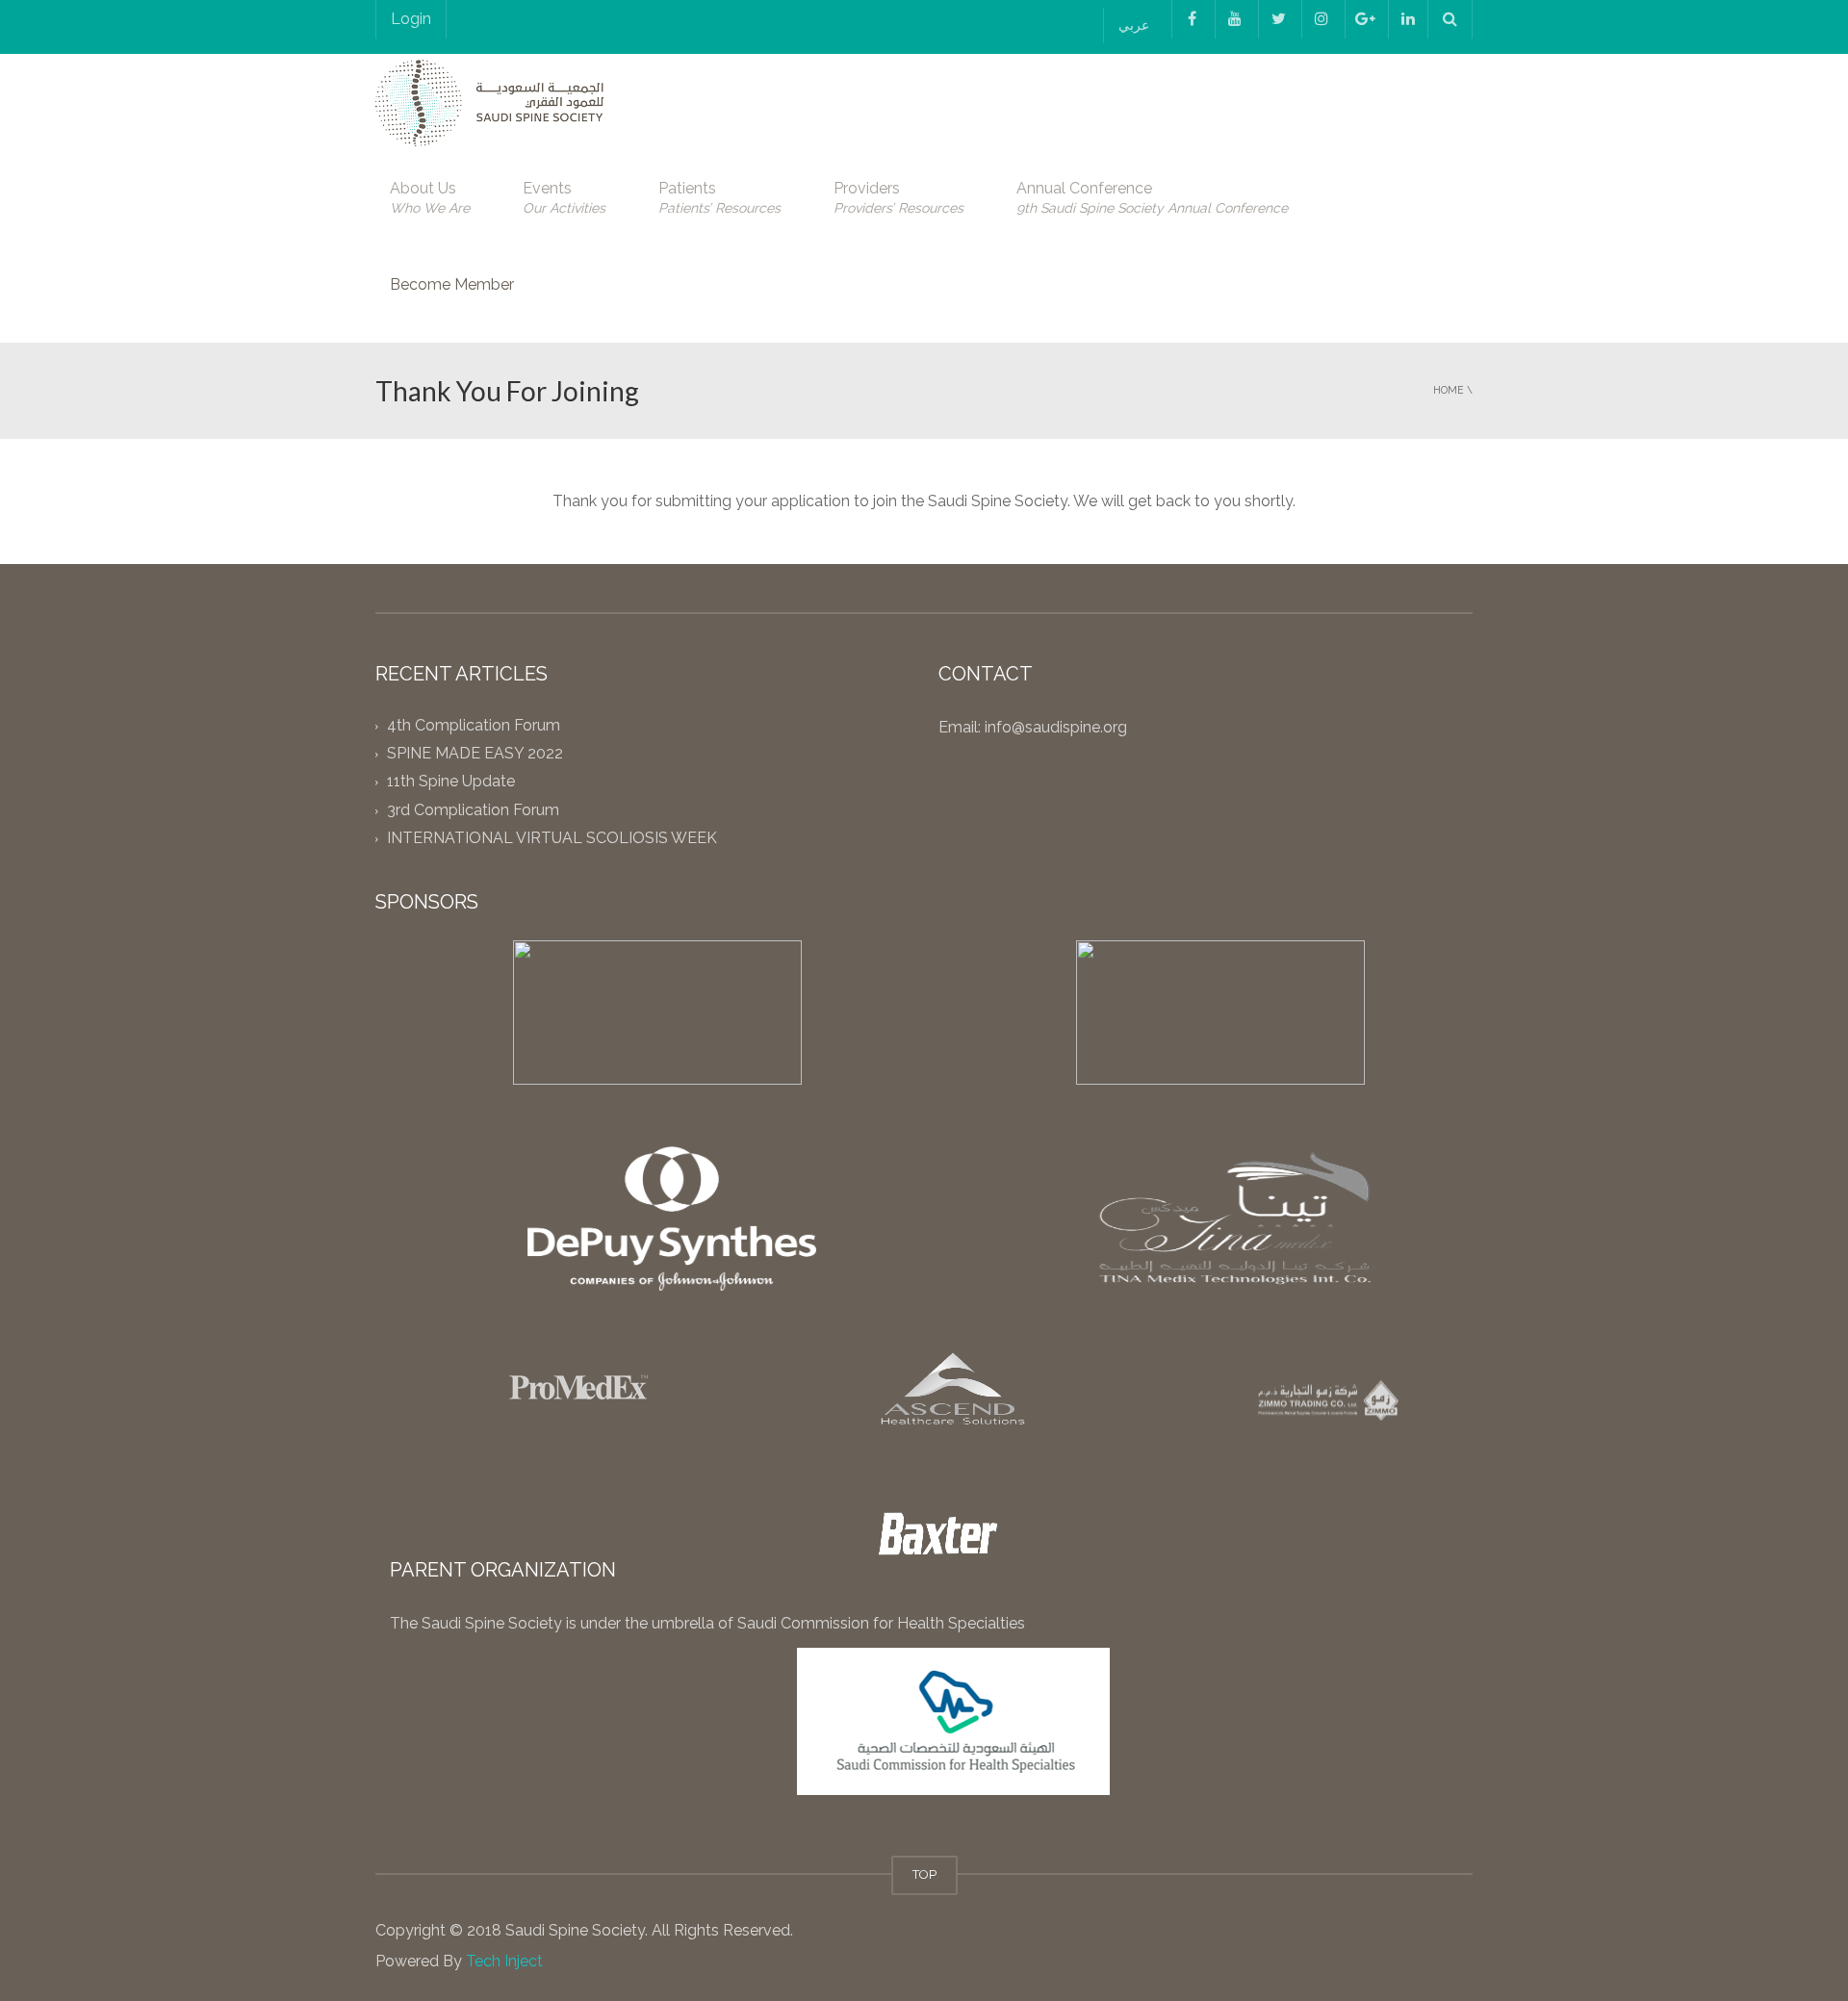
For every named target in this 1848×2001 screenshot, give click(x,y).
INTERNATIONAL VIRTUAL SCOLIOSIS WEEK (552, 838)
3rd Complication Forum (473, 810)
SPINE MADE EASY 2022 (475, 754)
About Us (430, 197)
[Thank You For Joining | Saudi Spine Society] (489, 102)
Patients (719, 197)
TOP (924, 1874)
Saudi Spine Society (573, 1930)
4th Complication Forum (474, 725)
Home (1449, 390)
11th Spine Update (451, 782)
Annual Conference (1152, 197)
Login (411, 19)
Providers (898, 197)
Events (564, 197)
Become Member (452, 284)
